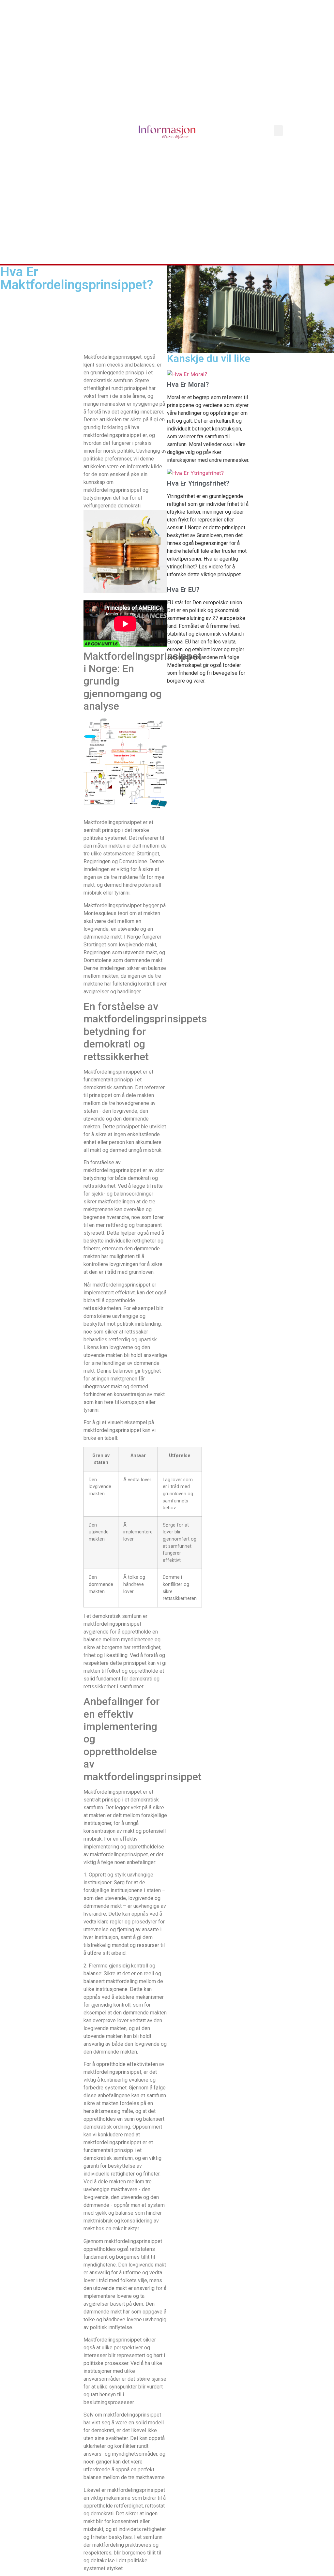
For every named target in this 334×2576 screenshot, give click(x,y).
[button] (278, 131)
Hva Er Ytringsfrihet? (198, 483)
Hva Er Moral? (188, 384)
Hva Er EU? (183, 590)
